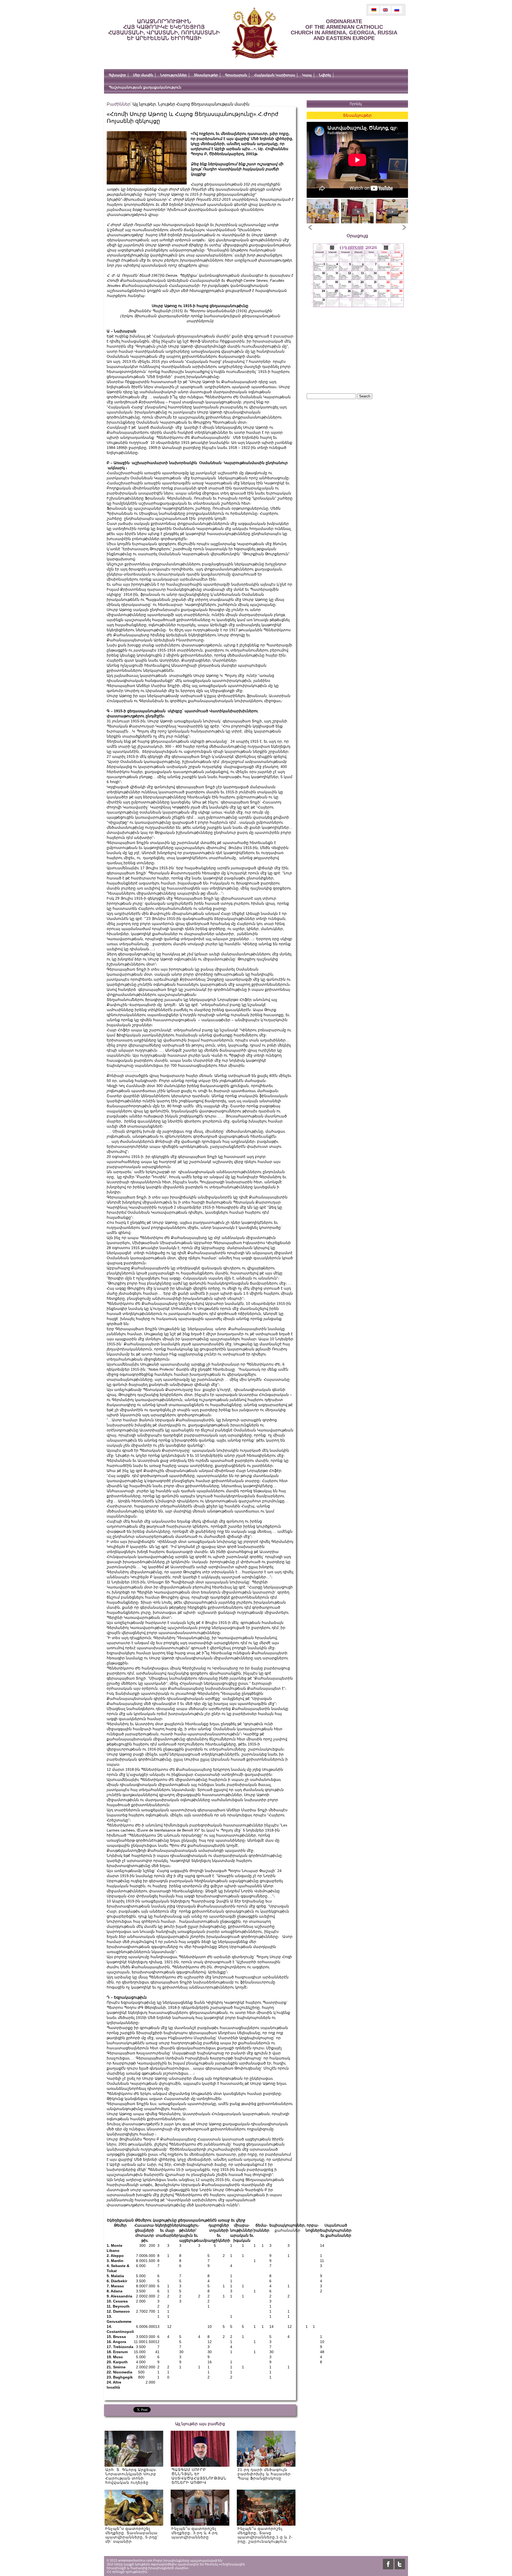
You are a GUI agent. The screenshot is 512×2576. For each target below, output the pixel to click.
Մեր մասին (143, 75)
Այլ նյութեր (144, 104)
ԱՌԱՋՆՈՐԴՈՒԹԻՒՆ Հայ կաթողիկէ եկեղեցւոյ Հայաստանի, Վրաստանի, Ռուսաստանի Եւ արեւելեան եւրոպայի (164, 30)
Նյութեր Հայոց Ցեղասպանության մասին (204, 104)
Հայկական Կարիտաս (275, 75)
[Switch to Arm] (374, 10)
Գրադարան (236, 75)
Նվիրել (325, 75)
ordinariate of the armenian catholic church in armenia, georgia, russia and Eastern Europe (344, 30)
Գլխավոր (117, 75)
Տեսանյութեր (206, 75)
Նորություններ (173, 75)
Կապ (307, 75)
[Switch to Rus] (397, 10)
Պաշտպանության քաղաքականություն (145, 87)
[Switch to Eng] (385, 10)
